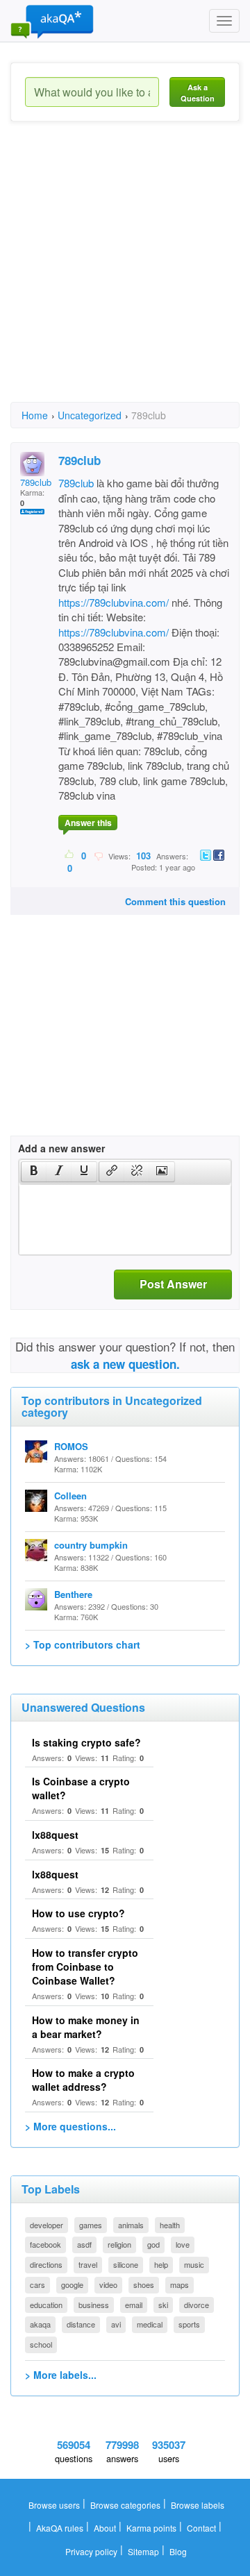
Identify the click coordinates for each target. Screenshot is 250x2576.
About (105, 2528)
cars (37, 2284)
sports (189, 2324)
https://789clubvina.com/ (114, 602)
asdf (84, 2244)
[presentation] (34, 1172)
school (41, 2344)
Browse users (54, 2505)
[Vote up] (70, 855)
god (153, 2244)
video (108, 2284)
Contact (201, 2528)
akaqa (40, 2324)
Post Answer (173, 1284)
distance (81, 2324)
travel (88, 2264)
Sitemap (143, 2551)
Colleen (70, 1496)
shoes (144, 2284)
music (194, 2264)
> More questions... (70, 2126)
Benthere (73, 1594)
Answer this (88, 823)
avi (116, 2324)
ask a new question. (125, 1364)
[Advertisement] (125, 274)
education (46, 2305)
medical (150, 2324)
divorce (197, 2305)
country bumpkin (91, 1545)
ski (163, 2305)
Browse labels (198, 2505)
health (170, 2225)
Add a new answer (61, 1148)
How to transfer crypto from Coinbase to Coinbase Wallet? (85, 1967)
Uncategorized (90, 415)
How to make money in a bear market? (86, 2027)
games (91, 2225)
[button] (34, 1172)
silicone (126, 2264)
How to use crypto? (78, 1913)
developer (47, 2225)
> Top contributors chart (83, 1644)
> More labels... (61, 2375)
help (161, 2264)
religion (119, 2244)
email (134, 2305)
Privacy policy (91, 2551)
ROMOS (71, 1446)
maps (180, 2284)
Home (35, 415)
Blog (178, 2551)
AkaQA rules (60, 2528)
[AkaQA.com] (52, 21)
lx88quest (55, 1835)
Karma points (151, 2528)
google (72, 2284)
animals (131, 2225)
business (94, 2305)
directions (46, 2264)
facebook (45, 2244)
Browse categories (125, 2505)
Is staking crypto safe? (86, 1742)
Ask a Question (198, 93)
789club (76, 483)
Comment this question (175, 901)
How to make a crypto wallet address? (83, 2080)
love (183, 2244)
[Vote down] (98, 855)
